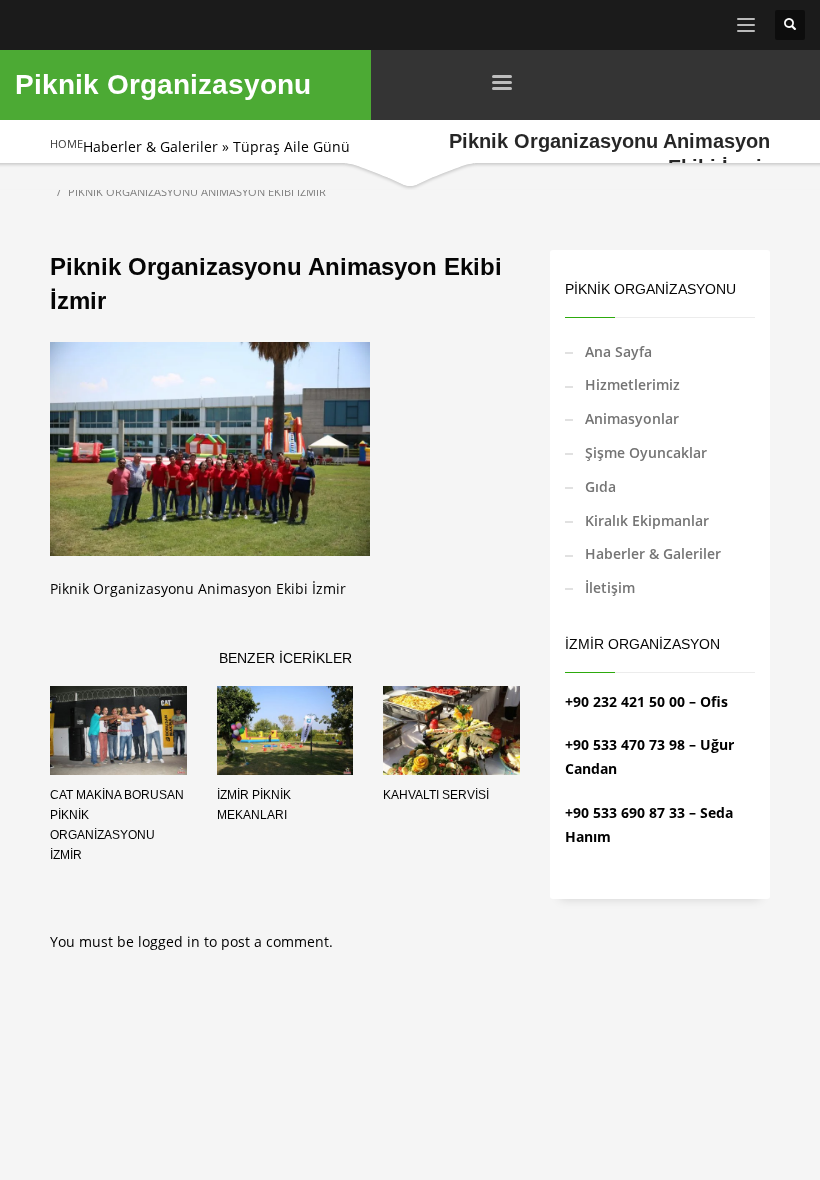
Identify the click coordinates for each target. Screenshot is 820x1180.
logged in (171, 941)
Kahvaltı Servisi (436, 795)
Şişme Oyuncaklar (646, 452)
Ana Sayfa (618, 351)
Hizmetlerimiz (632, 384)
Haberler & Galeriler (150, 146)
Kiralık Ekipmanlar (647, 520)
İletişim (610, 587)
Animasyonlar (632, 418)
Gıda (600, 486)
